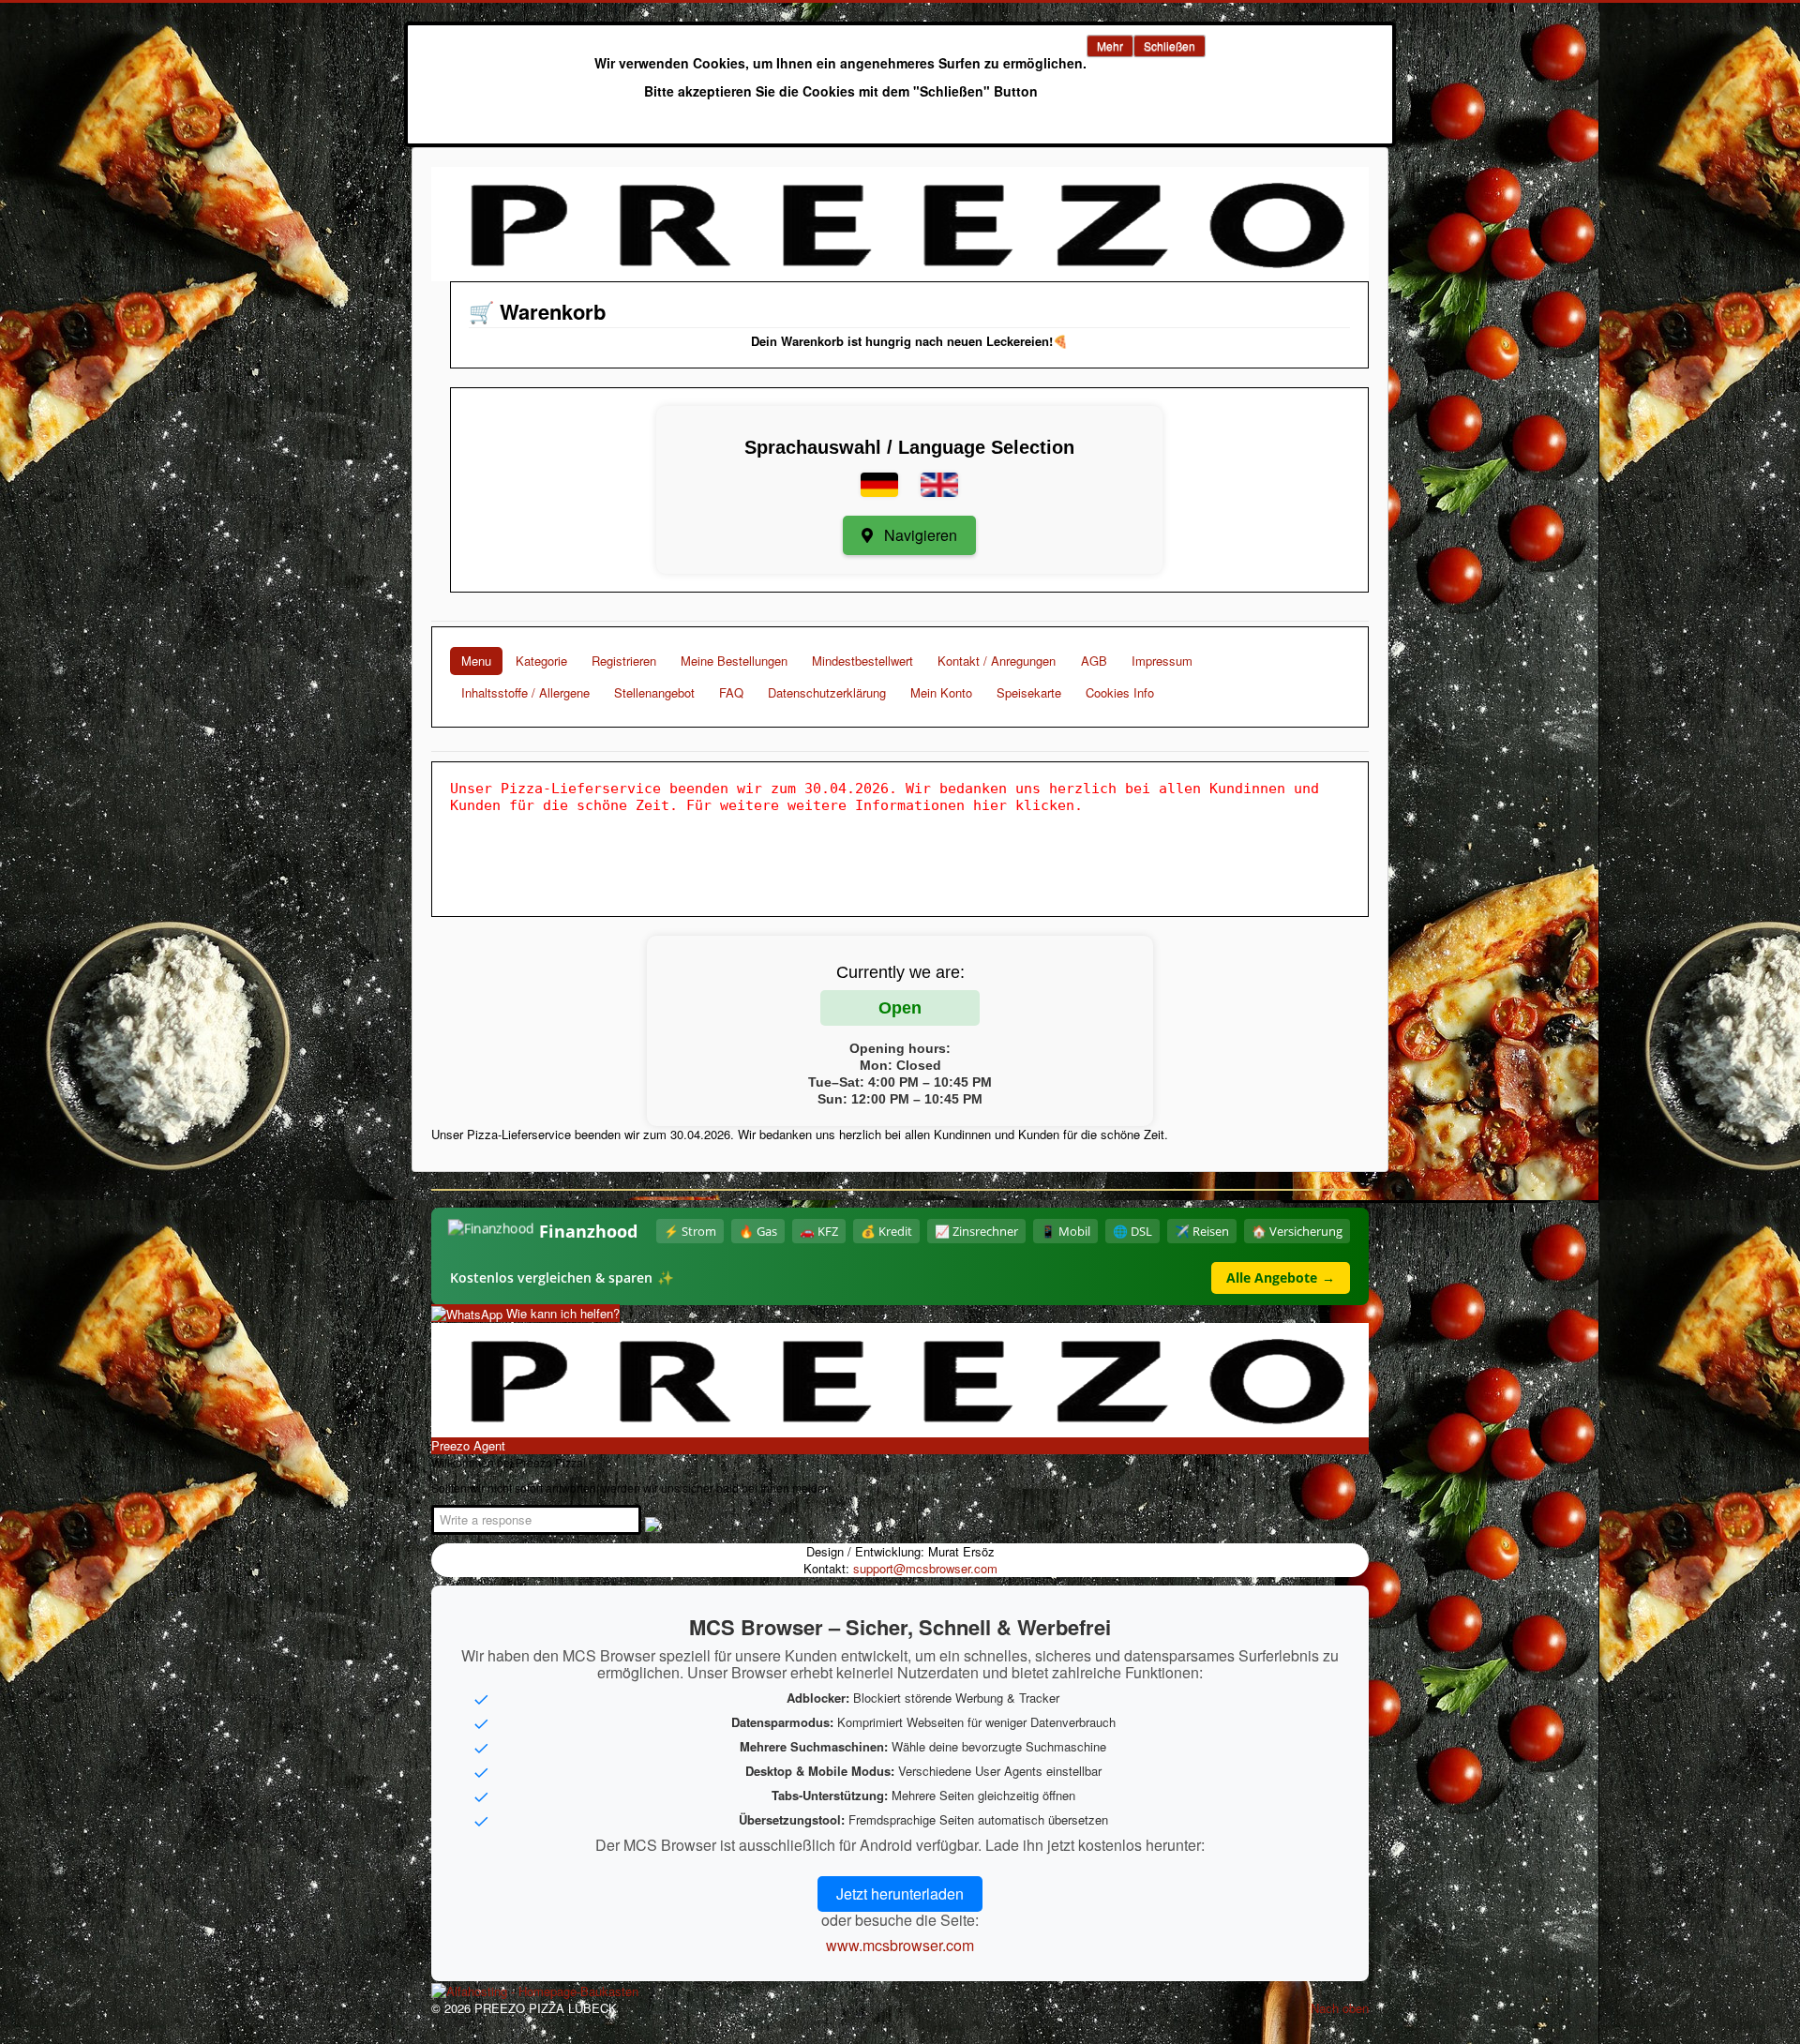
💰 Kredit (886, 1231)
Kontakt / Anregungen (997, 661)
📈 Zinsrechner (976, 1231)
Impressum (1162, 661)
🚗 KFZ (819, 1231)
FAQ (731, 692)
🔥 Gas (758, 1231)
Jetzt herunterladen (900, 1894)
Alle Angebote (1281, 1277)
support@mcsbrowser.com (925, 1568)
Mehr (1110, 45)
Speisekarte (1029, 692)
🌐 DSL (1132, 1231)
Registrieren (624, 661)
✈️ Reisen (1202, 1231)
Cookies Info (1120, 692)
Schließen (1170, 45)
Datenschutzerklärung (827, 692)
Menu (476, 661)
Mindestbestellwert (862, 661)
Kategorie (541, 661)
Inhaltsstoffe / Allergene (525, 692)
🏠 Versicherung (1297, 1231)
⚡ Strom (690, 1231)
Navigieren (919, 535)
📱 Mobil (1065, 1231)
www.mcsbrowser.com (900, 1945)
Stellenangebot (654, 692)
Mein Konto (941, 692)
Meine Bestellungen (734, 661)
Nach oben (1340, 2008)
